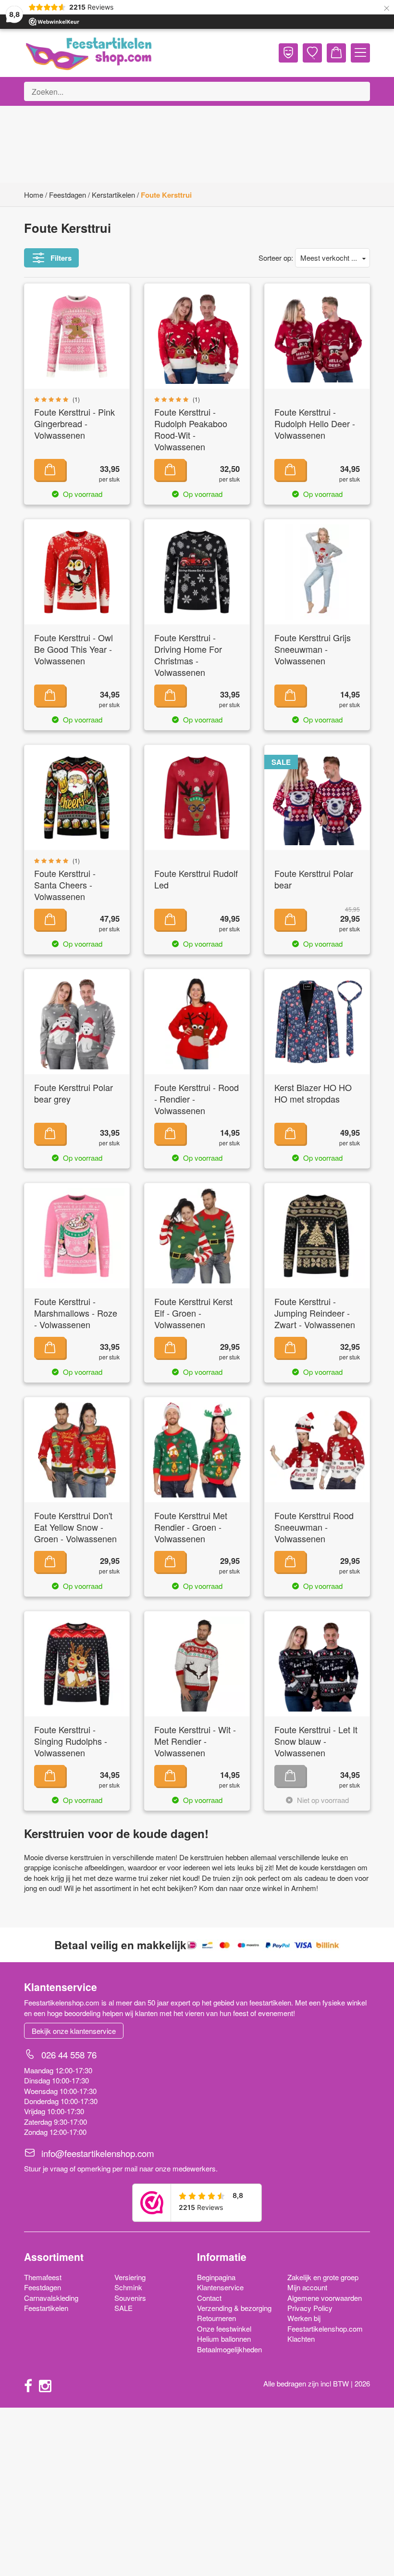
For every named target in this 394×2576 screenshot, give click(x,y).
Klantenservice (220, 2287)
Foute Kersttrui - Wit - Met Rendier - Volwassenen (195, 1741)
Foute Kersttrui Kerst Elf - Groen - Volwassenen (193, 1313)
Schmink (128, 2287)
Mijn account (307, 2287)
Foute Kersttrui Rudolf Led (196, 879)
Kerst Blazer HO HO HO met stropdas (313, 1093)
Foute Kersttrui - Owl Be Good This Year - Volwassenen (74, 649)
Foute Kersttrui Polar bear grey (74, 1093)
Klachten (301, 2339)
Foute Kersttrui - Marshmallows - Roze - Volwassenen (76, 1313)
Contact (209, 2298)
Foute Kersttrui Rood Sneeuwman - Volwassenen (314, 1527)
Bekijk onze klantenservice (74, 2031)
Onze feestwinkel (224, 2329)
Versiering (130, 2277)
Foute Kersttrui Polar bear (314, 879)
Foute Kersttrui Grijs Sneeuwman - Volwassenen (313, 649)
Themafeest (43, 2277)
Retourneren (216, 2318)
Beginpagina (216, 2277)
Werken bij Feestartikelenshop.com (325, 2323)
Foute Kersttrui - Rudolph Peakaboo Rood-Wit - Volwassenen (191, 429)
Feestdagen (68, 195)
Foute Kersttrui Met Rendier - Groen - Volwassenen (191, 1527)
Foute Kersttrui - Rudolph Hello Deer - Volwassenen (315, 424)
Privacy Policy (310, 2308)
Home (34, 195)
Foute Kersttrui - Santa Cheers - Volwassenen (65, 885)
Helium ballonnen (224, 2339)
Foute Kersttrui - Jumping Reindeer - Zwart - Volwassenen (315, 1313)
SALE (123, 2308)
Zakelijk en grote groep (323, 2277)
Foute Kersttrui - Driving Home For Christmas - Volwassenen (188, 655)
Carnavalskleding (51, 2298)
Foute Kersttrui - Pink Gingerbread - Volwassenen (74, 424)
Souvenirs (130, 2298)
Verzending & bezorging (234, 2308)
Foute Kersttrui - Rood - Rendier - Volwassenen (197, 1099)
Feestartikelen (46, 2308)
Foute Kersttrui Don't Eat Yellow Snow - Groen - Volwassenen (75, 1527)
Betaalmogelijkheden (229, 2349)
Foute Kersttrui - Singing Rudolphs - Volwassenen (71, 1741)
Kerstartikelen (113, 195)
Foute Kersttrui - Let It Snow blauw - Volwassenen (316, 1741)
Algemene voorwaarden (325, 2298)
